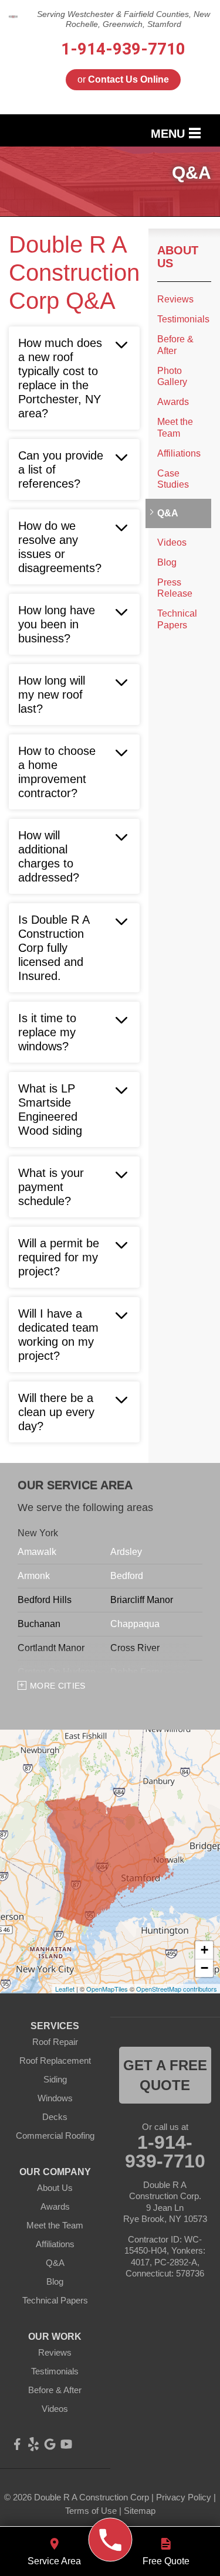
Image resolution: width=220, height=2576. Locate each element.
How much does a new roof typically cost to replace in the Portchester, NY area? (60, 378)
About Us (178, 257)
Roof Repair (55, 2042)
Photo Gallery (172, 376)
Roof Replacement (55, 2061)
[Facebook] (17, 2444)
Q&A (168, 513)
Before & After (175, 345)
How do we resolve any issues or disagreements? (60, 547)
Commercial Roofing (55, 2136)
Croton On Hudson (57, 1672)
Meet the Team (175, 427)
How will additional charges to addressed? (49, 856)
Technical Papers (177, 619)
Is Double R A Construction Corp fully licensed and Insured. (54, 948)
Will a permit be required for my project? (59, 1257)
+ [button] (204, 1950)
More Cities (58, 1686)
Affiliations (179, 453)
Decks (55, 2117)
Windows (55, 2098)
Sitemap (140, 2511)
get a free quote (165, 2075)
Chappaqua (135, 1624)
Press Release (175, 588)
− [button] (204, 1968)
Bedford (127, 1576)
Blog (167, 562)
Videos (172, 542)
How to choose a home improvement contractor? (57, 772)
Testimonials (183, 319)
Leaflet (65, 1989)
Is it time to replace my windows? (47, 1032)
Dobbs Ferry (136, 1672)
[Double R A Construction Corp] (110, 2540)
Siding (55, 2079)
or (123, 79)
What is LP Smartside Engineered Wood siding (50, 1110)
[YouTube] (66, 2444)
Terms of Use (91, 2511)
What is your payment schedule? (51, 1187)
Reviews (175, 299)
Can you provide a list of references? (61, 469)
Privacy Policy (184, 2497)
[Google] (50, 2444)
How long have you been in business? (57, 624)
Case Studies (173, 479)
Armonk (34, 1576)
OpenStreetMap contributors (177, 1989)
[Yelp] (33, 2444)
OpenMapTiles (107, 1989)
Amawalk (37, 1552)
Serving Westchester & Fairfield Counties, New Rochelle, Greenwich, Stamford (123, 19)
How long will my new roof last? (52, 695)
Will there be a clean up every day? (56, 1412)
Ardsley (126, 1552)
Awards (173, 402)
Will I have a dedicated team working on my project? (58, 1335)
